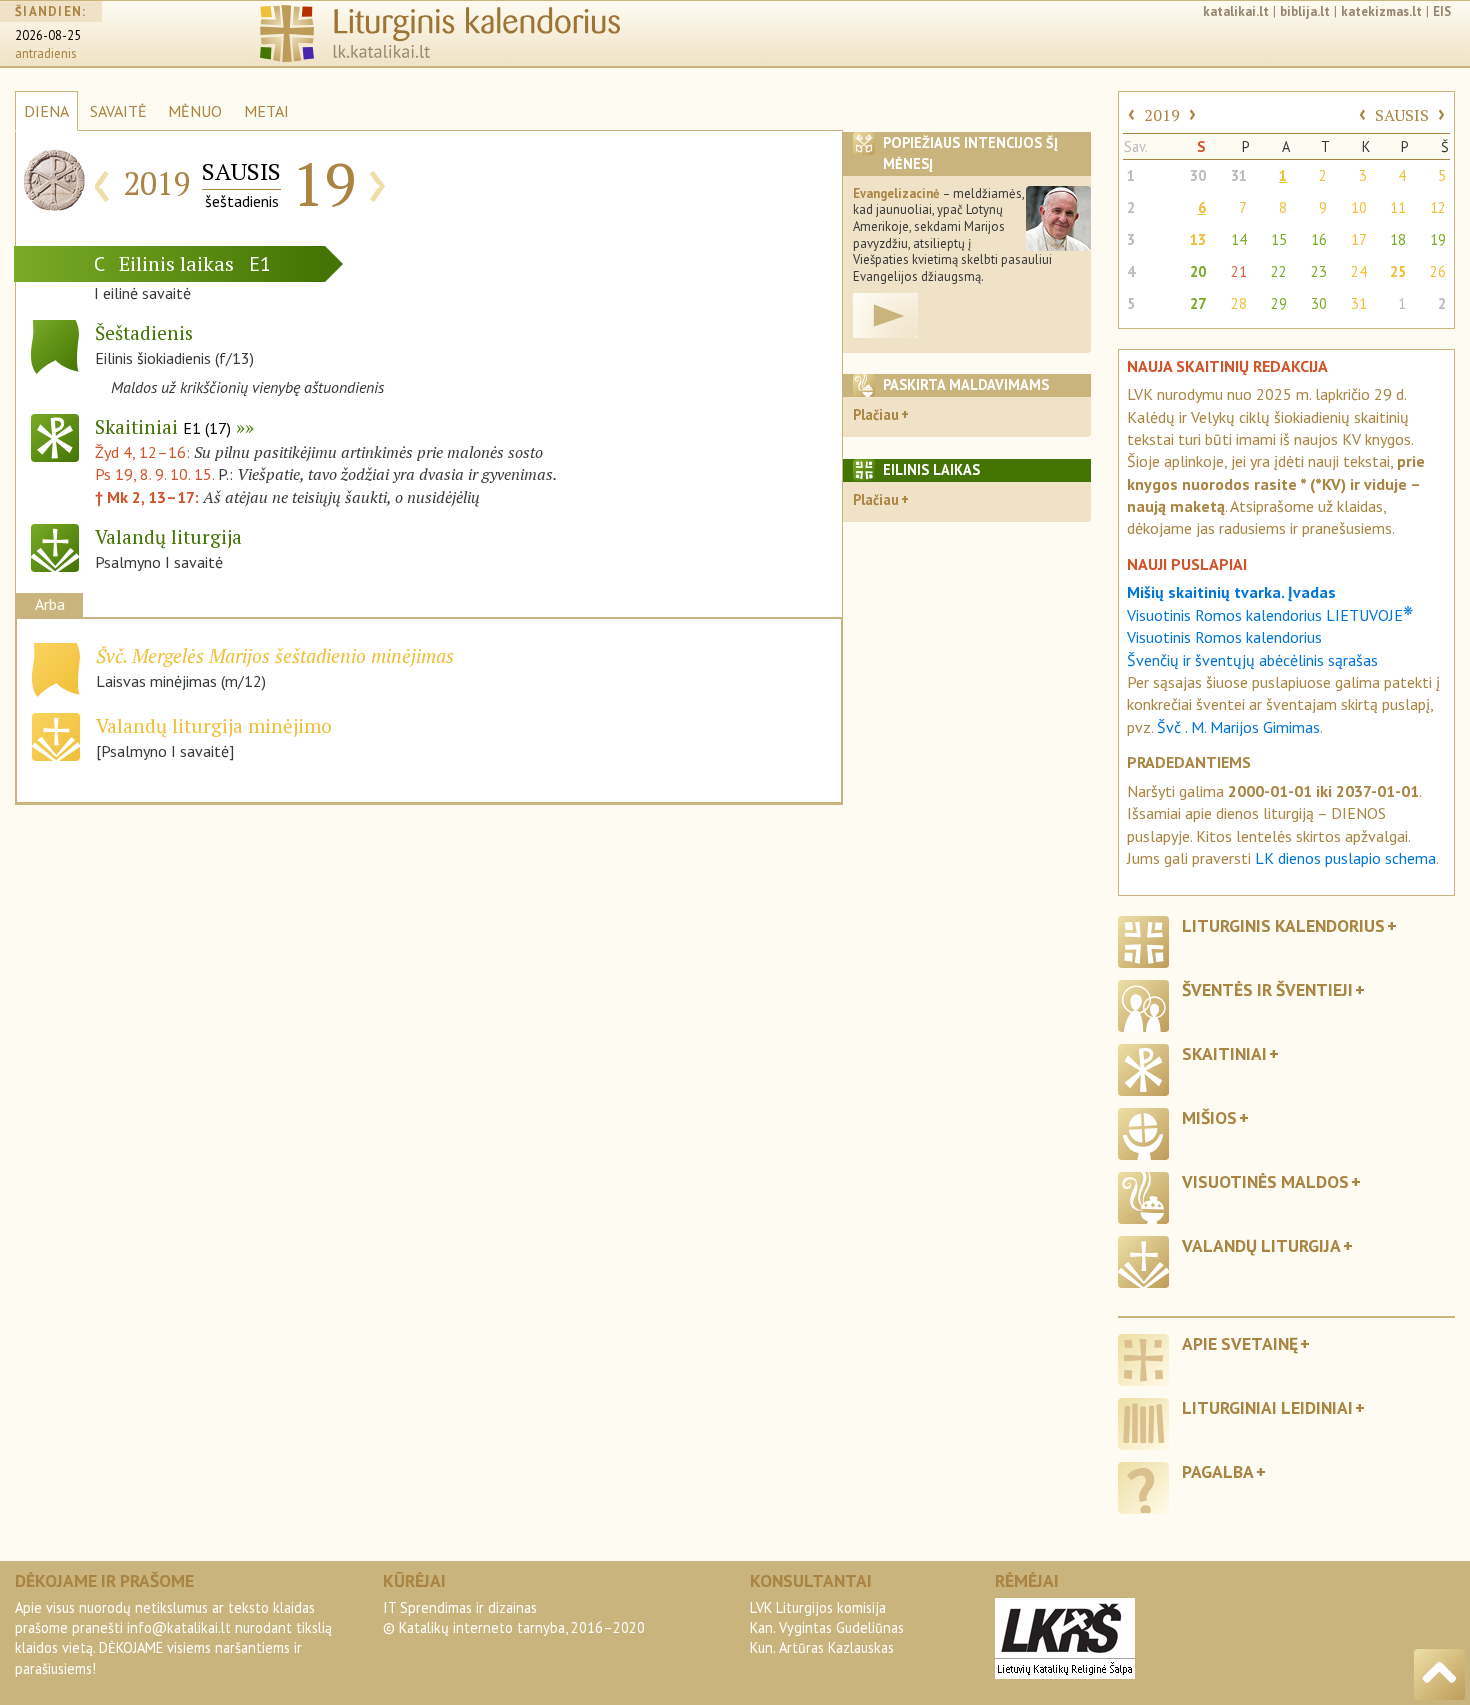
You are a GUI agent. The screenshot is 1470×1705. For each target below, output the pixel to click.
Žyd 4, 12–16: (144, 452)
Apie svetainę (1240, 1343)
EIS (1442, 11)
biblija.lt (1305, 11)
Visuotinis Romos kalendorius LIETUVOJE (1270, 615)
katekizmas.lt (1381, 11)
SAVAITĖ (118, 111)
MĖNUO (195, 111)
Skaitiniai (163, 426)
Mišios (1209, 1117)
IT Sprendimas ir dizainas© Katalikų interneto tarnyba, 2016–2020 (514, 1617)
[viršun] (1439, 1674)
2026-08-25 (48, 35)
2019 (1162, 115)
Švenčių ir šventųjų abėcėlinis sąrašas (1252, 660)
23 (1319, 271)
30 (1198, 175)
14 (1239, 239)
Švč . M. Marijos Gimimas (1238, 727)
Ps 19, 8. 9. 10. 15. (154, 474)
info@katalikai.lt (179, 1627)
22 (1279, 271)
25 (1398, 271)
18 (1398, 239)
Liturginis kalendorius (1283, 925)
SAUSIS (1402, 115)
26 (1438, 271)
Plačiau (876, 414)
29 (1279, 303)
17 (1359, 239)
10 (1359, 207)
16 (1319, 239)
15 (1279, 239)
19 (1438, 239)
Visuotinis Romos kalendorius (1224, 637)
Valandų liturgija (1261, 1245)
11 (1398, 207)
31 (1239, 175)
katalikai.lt (1236, 11)
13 (1198, 239)
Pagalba (1218, 1471)
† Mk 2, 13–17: (149, 497)
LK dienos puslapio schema (1345, 858)
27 (1198, 303)
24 (1359, 271)
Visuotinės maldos (1265, 1181)
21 (1239, 271)
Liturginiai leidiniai (1267, 1407)
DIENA (46, 111)
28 (1239, 303)
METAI (266, 111)
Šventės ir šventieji (1267, 989)
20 (1198, 271)
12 (1438, 207)
